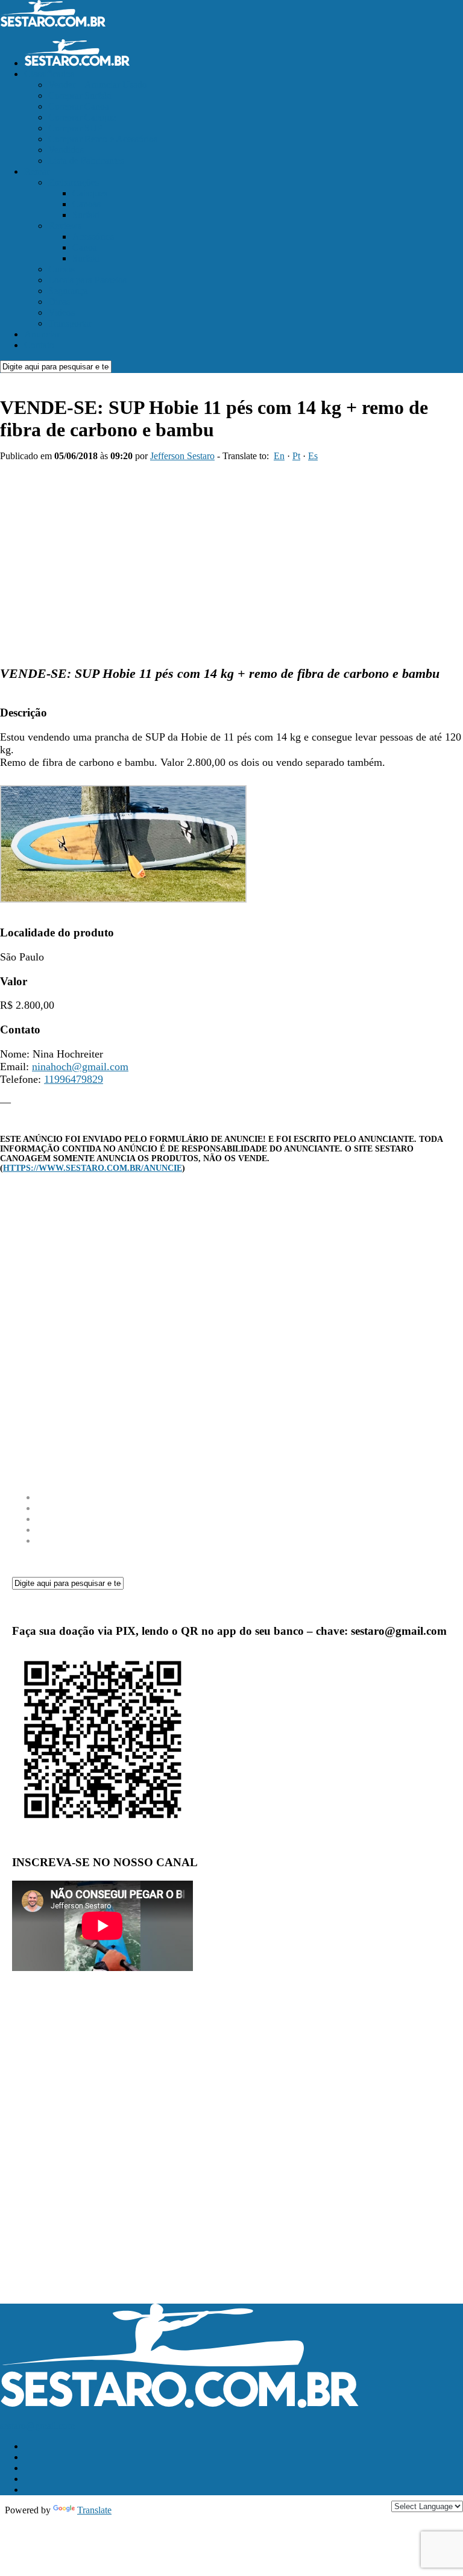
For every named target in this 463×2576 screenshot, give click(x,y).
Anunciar (42, 334)
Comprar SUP (75, 128)
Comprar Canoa (79, 106)
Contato (39, 345)
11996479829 (74, 1079)
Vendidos (66, 150)
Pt (296, 456)
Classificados (49, 74)
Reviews (65, 226)
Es (313, 456)
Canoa (85, 247)
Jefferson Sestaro (182, 456)
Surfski (86, 215)
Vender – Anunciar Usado (98, 85)
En (279, 456)
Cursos (61, 269)
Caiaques (90, 193)
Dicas (59, 302)
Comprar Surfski (80, 96)
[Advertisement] (231, 558)
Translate (94, 2510)
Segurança (68, 291)
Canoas (87, 204)
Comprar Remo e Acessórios (103, 139)
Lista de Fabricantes (86, 161)
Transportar (70, 323)
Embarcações (74, 182)
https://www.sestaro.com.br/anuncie (93, 1168)
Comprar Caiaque (82, 117)
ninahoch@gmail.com (80, 1067)
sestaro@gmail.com (37, 2426)
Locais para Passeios (87, 280)
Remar (37, 171)
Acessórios (93, 237)
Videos (61, 312)
